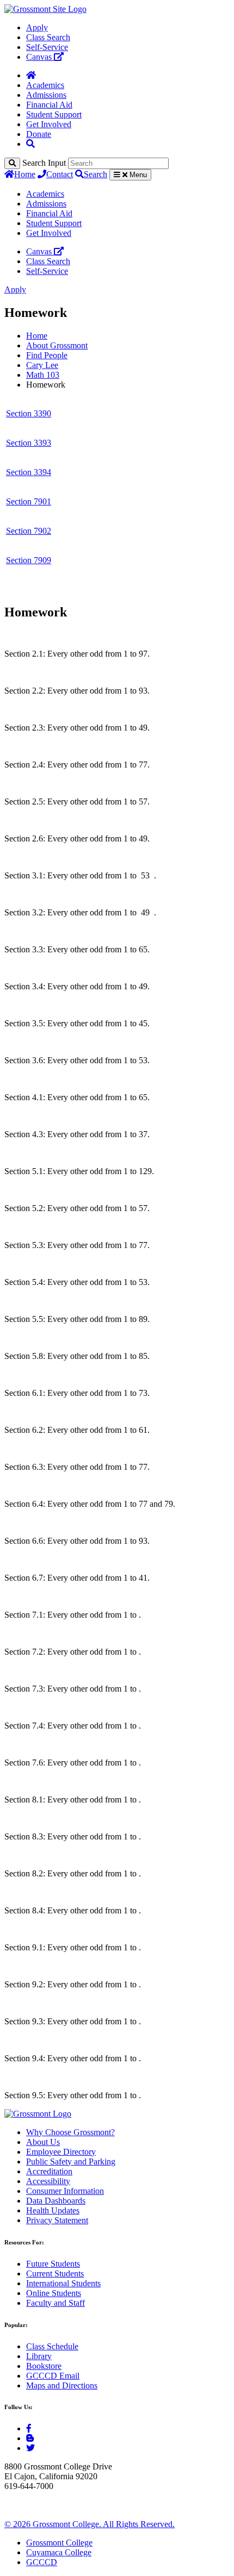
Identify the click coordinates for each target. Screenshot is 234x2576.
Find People (47, 355)
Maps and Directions (62, 2385)
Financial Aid (49, 105)
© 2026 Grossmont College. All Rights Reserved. (90, 2524)
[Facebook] (29, 2428)
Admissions (46, 95)
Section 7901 (29, 501)
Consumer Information (65, 2191)
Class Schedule (52, 2346)
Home (25, 174)
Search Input (44, 163)
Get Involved (49, 124)
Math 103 (43, 375)
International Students (63, 2283)
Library (39, 2356)
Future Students (53, 2264)
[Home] (31, 75)
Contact (60, 174)
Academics (45, 85)
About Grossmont (57, 345)
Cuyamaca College (59, 2552)
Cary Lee (42, 365)
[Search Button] (30, 144)
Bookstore (44, 2366)
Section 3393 (29, 443)
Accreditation (49, 2171)
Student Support (54, 114)
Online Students (54, 2293)
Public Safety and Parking (71, 2162)
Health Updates (53, 2210)
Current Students (55, 2274)
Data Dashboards (56, 2201)
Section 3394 (29, 472)
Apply (37, 27)
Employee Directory (61, 2152)
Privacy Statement (57, 2220)
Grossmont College (59, 2543)
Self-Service (47, 47)
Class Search (48, 37)
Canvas (40, 57)
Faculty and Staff (56, 2303)
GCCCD (42, 2562)
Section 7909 (29, 560)
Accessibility (48, 2181)
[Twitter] (30, 2448)
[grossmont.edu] (45, 9)
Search (96, 174)
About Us (43, 2142)
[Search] (12, 163)
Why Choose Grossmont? (70, 2132)
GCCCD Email (53, 2376)
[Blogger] (30, 2438)
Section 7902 (29, 531)
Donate (39, 134)
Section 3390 (29, 413)
